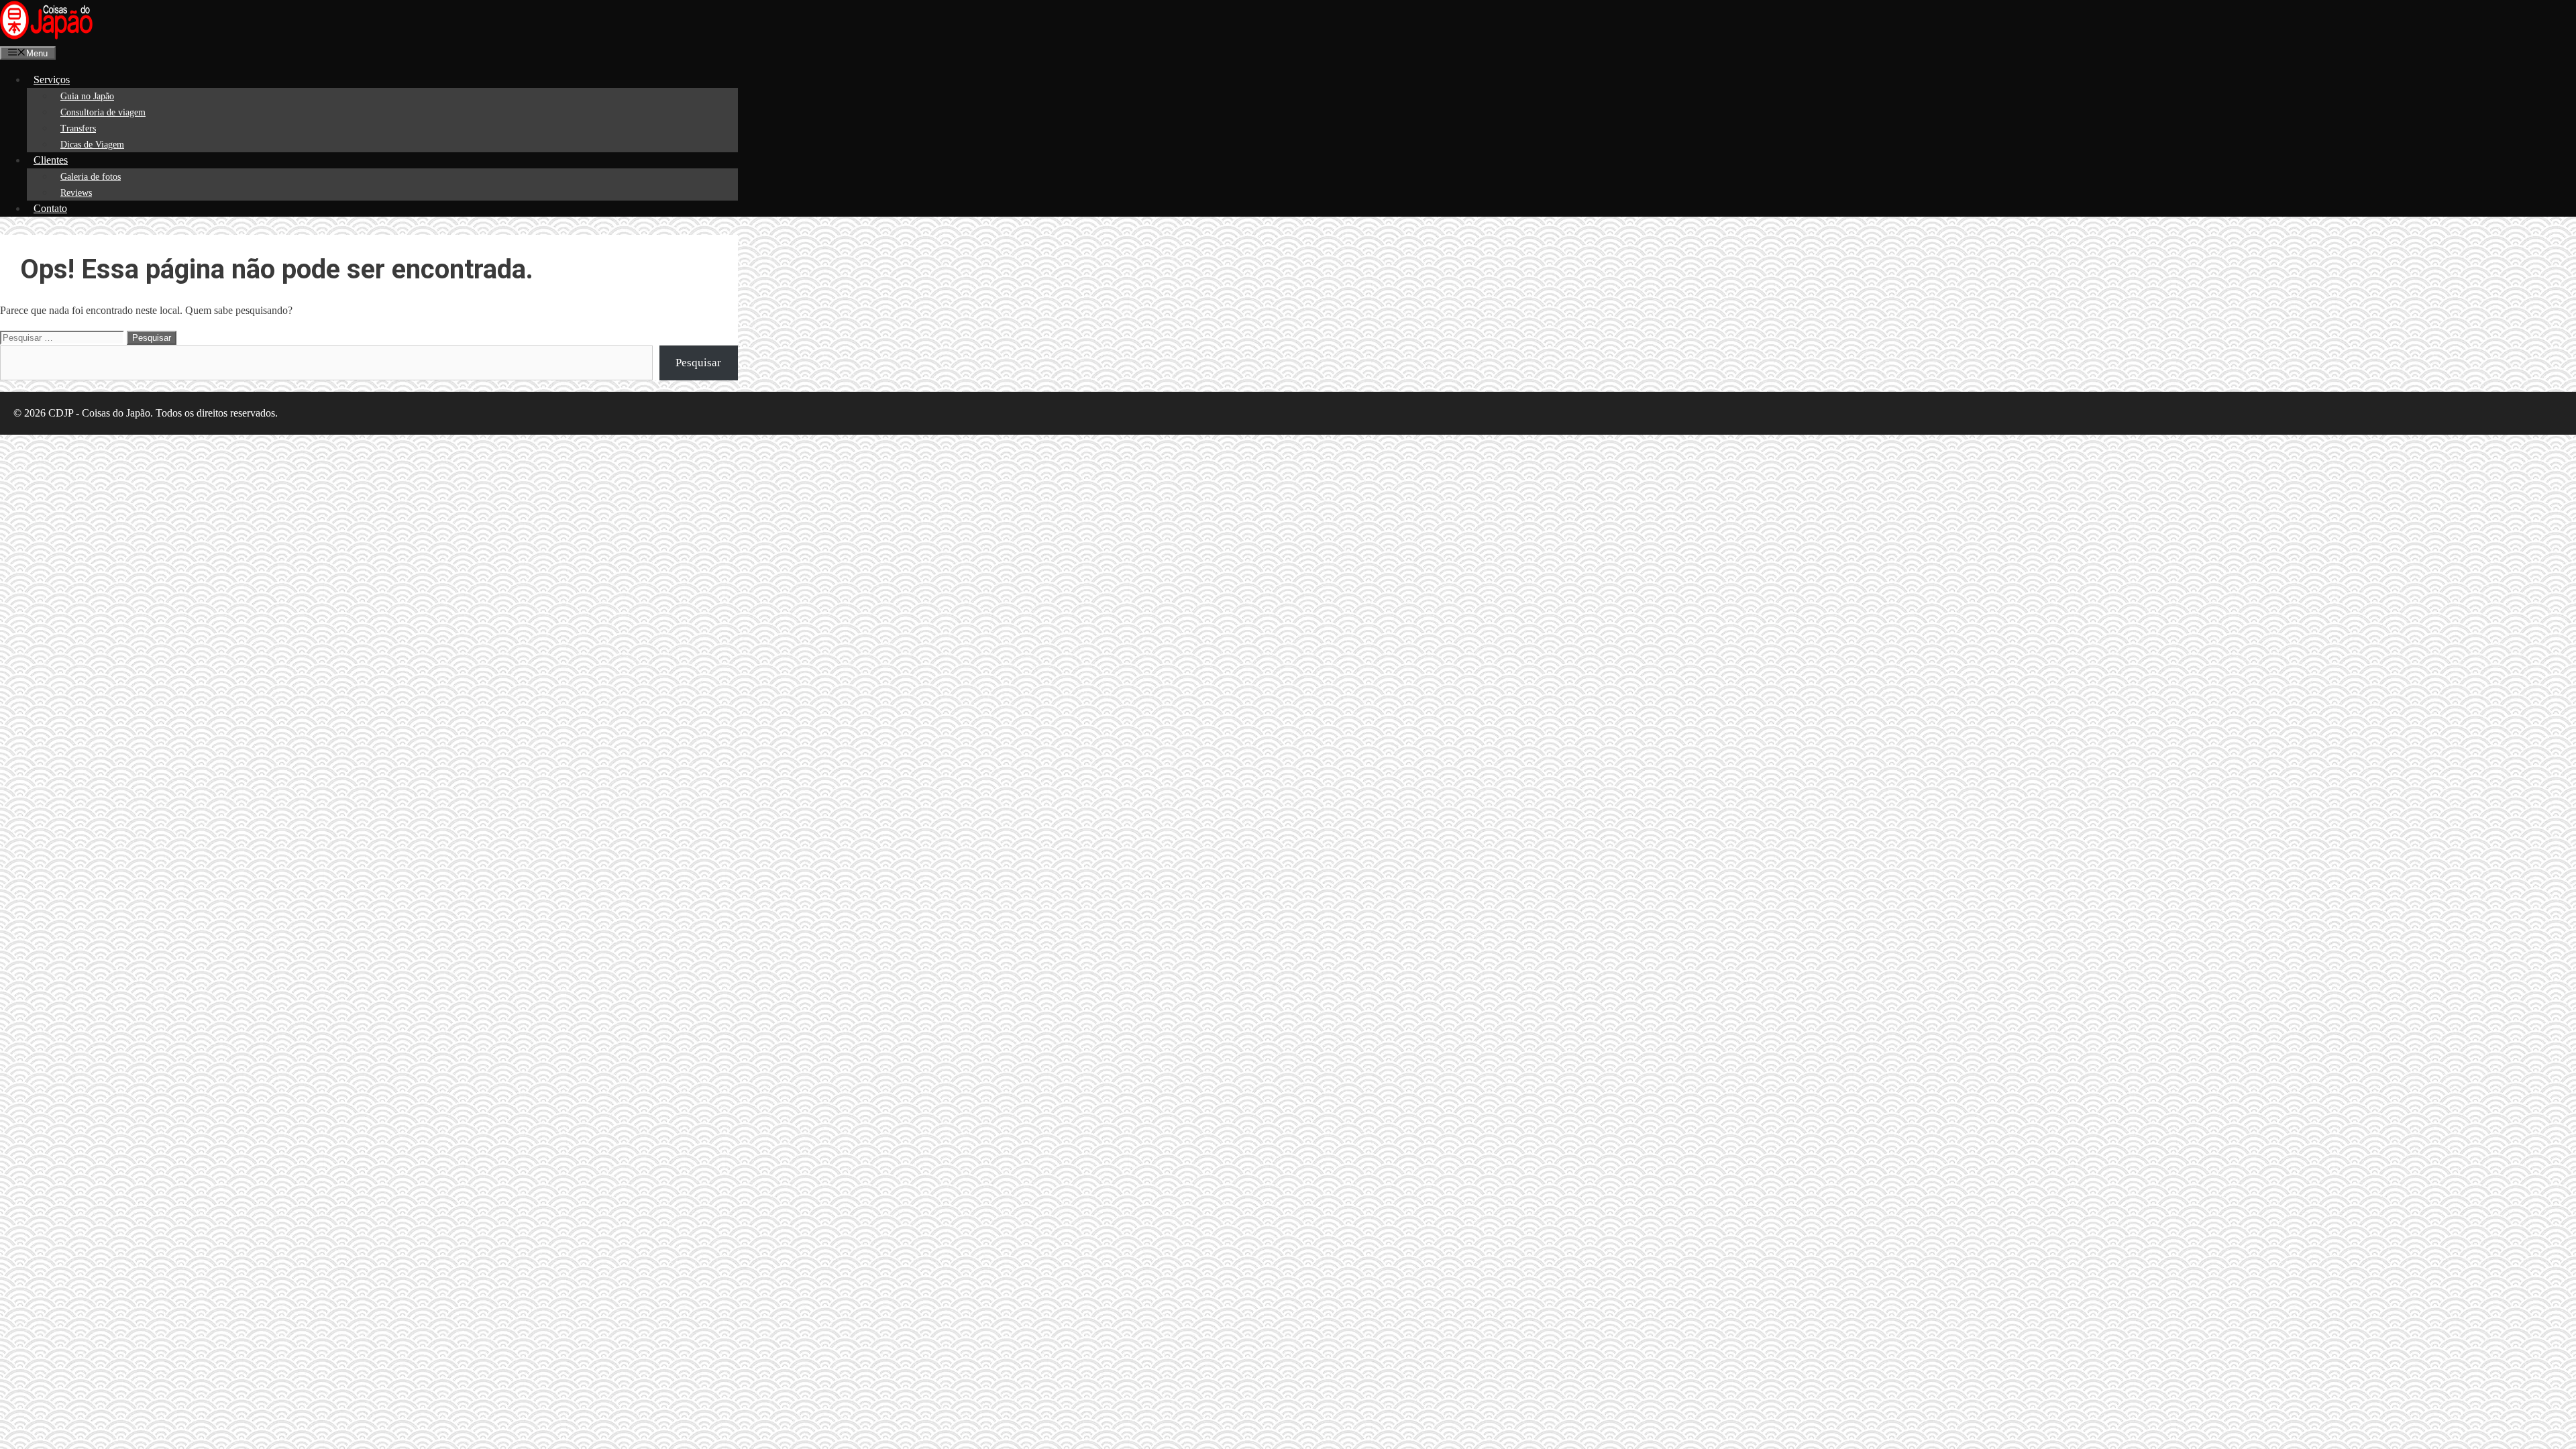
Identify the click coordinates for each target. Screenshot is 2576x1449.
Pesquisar (698, 363)
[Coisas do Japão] (46, 37)
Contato (50, 208)
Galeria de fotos (91, 177)
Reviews (76, 193)
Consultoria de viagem (103, 112)
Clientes (51, 160)
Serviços (52, 79)
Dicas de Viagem (92, 145)
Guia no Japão (87, 96)
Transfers (78, 128)
